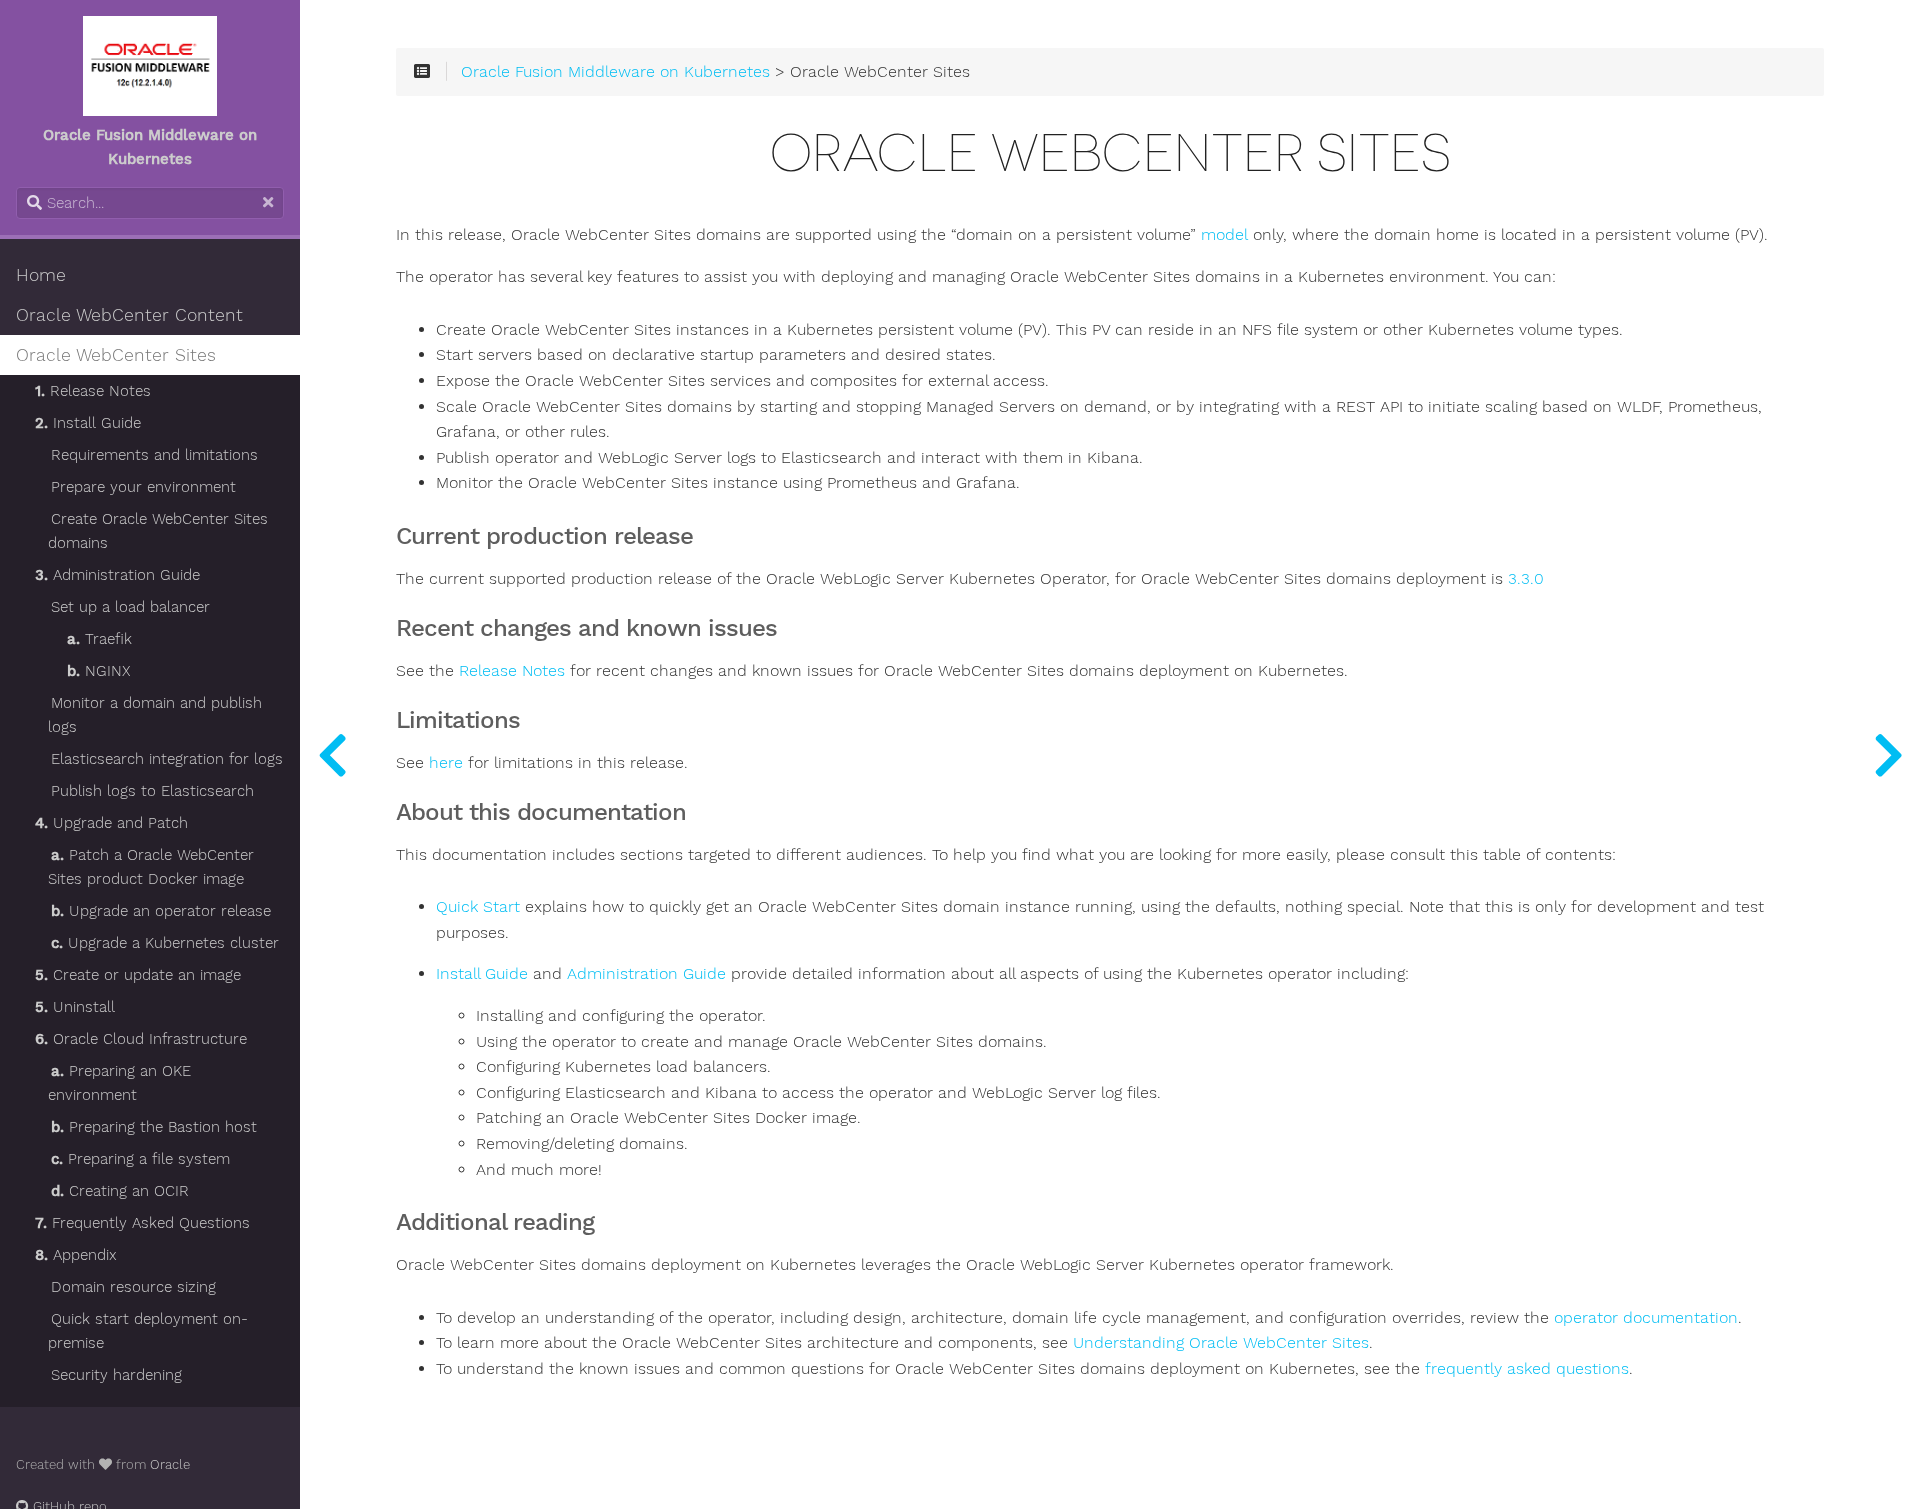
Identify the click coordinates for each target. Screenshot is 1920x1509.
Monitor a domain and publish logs (155, 715)
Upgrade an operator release (161, 911)
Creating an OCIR (120, 1191)
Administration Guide (117, 575)
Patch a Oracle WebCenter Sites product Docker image (151, 867)
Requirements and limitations (154, 455)
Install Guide (88, 423)
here (446, 763)
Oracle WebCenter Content (129, 315)
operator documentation (1646, 1318)
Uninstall (75, 1007)
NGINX (98, 671)
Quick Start (478, 907)
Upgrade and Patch (111, 823)
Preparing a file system (140, 1159)
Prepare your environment (143, 487)
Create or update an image (138, 975)
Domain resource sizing (133, 1287)
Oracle (170, 1464)
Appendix (76, 1255)
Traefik (99, 639)
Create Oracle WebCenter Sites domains (158, 531)
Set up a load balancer (130, 607)
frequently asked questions (1527, 1369)
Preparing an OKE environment (119, 1083)
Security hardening (116, 1375)
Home (41, 275)
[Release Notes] (1888, 754)
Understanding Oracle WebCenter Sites (1221, 1343)
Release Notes (93, 391)
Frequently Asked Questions (142, 1223)
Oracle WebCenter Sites (116, 355)
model (1224, 235)
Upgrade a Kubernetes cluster (165, 943)
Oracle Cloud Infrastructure (141, 1039)
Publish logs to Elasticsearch (152, 791)
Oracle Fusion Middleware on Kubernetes (615, 72)
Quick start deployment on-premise (148, 1331)
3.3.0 (1526, 579)
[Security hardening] (332, 754)
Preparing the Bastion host (154, 1127)
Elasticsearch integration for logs (167, 759)
